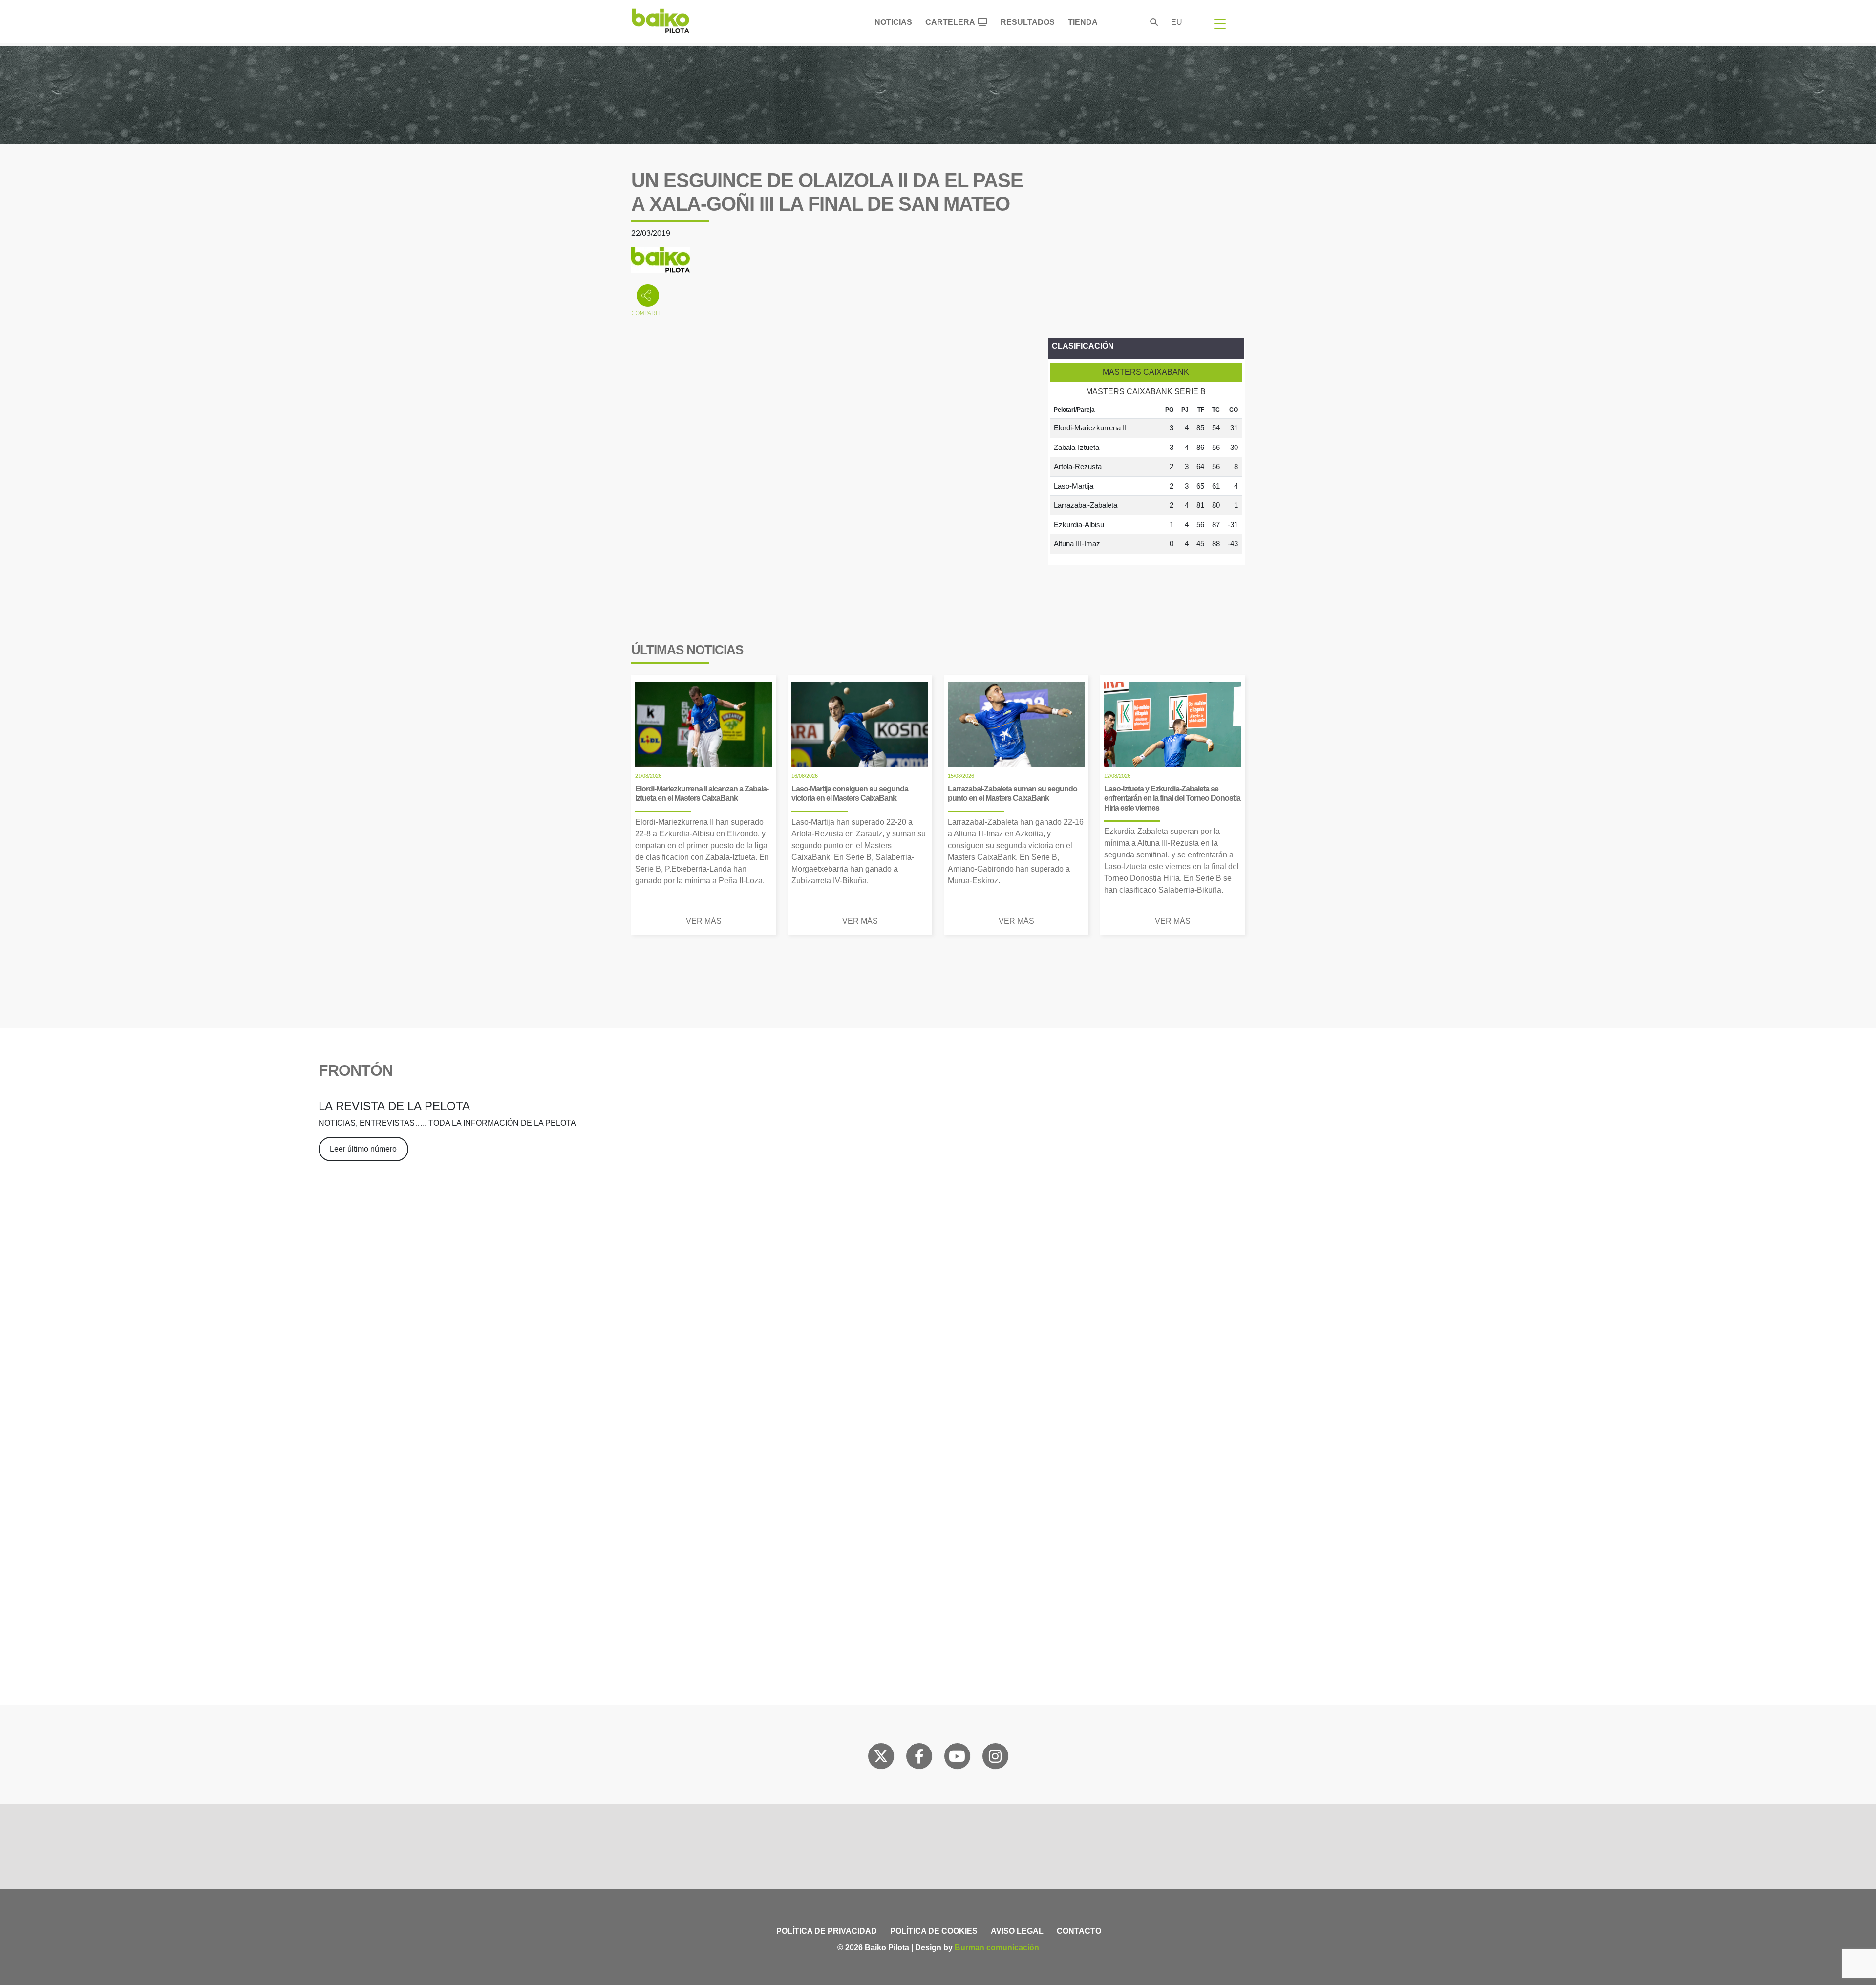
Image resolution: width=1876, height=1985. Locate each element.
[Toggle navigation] (1220, 23)
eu (1177, 22)
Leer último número (363, 1149)
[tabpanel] (1146, 478)
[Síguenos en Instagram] (995, 1758)
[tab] (1146, 372)
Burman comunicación (997, 1948)
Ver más (704, 921)
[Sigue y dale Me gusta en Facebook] (919, 1758)
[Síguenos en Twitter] (881, 1758)
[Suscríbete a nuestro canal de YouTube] (957, 1758)
